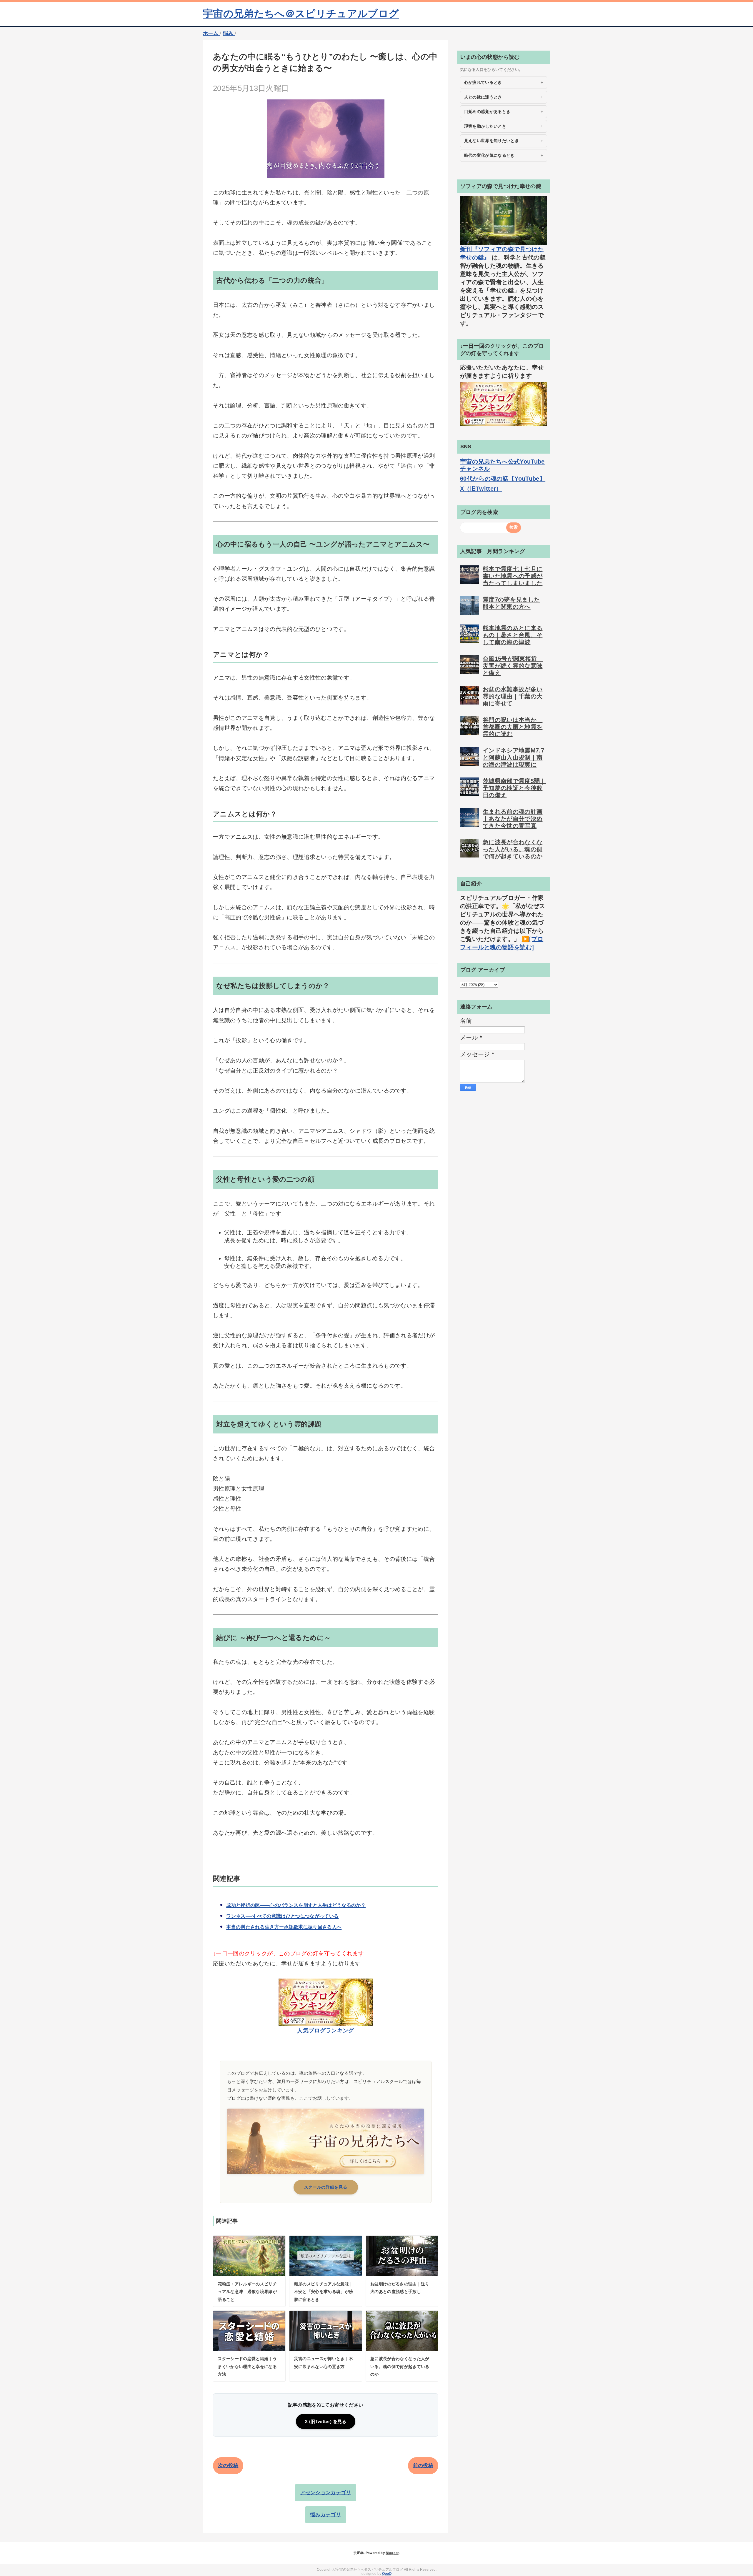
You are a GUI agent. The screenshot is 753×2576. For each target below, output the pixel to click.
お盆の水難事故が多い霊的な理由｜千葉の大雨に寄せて (513, 696)
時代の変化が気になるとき (489, 155)
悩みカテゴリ (326, 2515)
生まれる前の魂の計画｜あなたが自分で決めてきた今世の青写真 (513, 819)
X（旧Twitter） (481, 489)
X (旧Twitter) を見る (325, 2421)
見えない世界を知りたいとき (492, 141)
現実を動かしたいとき (485, 126)
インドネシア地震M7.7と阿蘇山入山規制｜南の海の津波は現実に (513, 757)
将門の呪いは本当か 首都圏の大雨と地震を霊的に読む (513, 727)
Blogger (392, 2553)
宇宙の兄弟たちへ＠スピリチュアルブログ (301, 14)
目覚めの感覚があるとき (487, 111)
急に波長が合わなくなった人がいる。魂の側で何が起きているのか (513, 849)
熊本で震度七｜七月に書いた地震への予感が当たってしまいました (513, 576)
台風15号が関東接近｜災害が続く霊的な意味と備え (513, 666)
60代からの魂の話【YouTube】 (503, 479)
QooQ (387, 2574)
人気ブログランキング (325, 2030)
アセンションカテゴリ (325, 2493)
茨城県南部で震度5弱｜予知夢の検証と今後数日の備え (514, 788)
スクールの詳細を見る (326, 2187)
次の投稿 (228, 2466)
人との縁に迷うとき (483, 97)
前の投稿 (423, 2466)
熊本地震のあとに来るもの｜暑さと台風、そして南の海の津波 (513, 635)
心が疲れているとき (483, 82)
